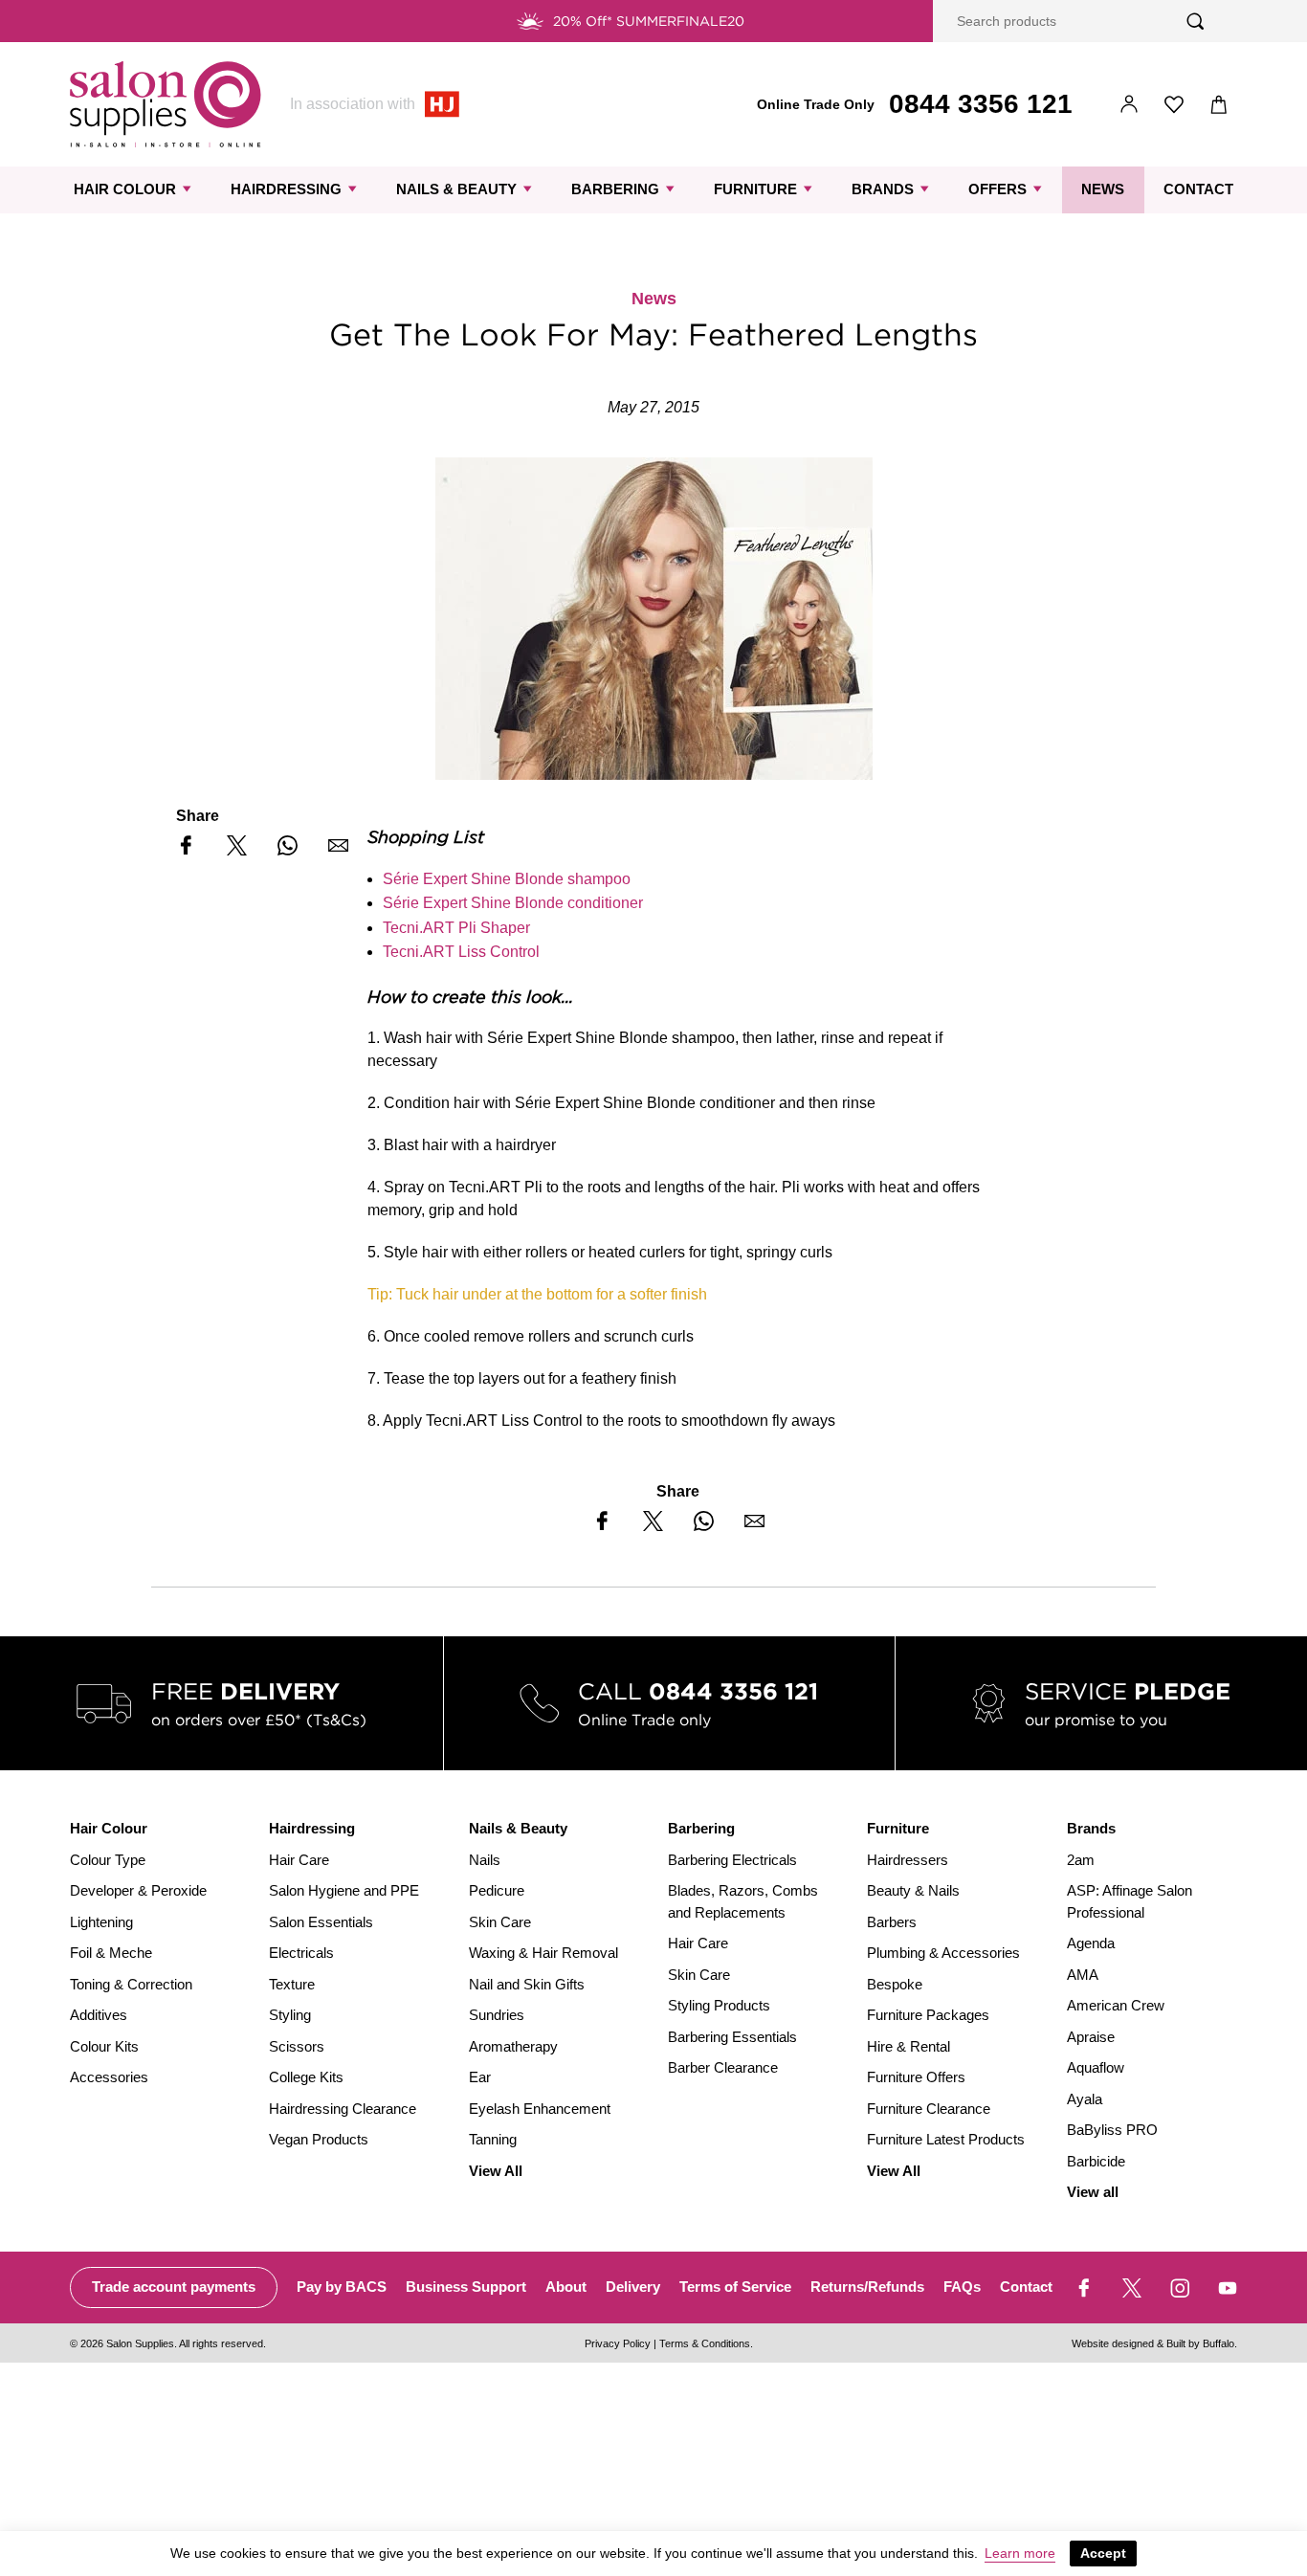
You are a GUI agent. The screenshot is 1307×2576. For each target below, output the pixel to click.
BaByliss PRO (1112, 2130)
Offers (997, 189)
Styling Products (719, 2005)
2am (1081, 1860)
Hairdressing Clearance (343, 2109)
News (1103, 189)
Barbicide (1096, 2161)
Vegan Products (319, 2139)
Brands (883, 189)
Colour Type (108, 1860)
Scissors (297, 2046)
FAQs (962, 2287)
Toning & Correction (131, 1984)
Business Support (466, 2287)
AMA (1083, 1975)
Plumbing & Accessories (943, 1953)
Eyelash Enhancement (540, 2109)
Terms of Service (735, 2287)
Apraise (1091, 2037)
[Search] (1196, 22)
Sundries (497, 2015)
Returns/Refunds (867, 2287)
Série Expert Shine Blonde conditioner (513, 903)
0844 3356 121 (981, 104)
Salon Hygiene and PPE (344, 1890)
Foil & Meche (111, 1953)
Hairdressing (286, 189)
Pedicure (497, 1890)
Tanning (493, 2139)
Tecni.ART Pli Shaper (456, 928)
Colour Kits (104, 2046)
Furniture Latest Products (946, 2139)
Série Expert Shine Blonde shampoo (507, 879)
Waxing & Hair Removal (543, 1953)
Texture (292, 1984)
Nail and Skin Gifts (527, 1984)
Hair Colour (125, 189)
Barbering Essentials (732, 2037)
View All (496, 2171)
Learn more (1020, 2553)
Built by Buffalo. (1202, 2343)
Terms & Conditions (705, 2343)
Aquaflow (1096, 2067)
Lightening (101, 1922)
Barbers (892, 1922)
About (566, 2287)
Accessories (109, 2077)
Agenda (1091, 1943)
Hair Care (299, 1860)
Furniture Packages (928, 2015)
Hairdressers (908, 1860)
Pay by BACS (342, 2287)
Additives (99, 2015)
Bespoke (895, 1984)
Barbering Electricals (732, 1860)
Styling (290, 2015)
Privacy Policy (618, 2343)
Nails (485, 1860)
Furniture (755, 189)
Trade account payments (174, 2287)
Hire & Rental (908, 2046)
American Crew (1116, 2005)
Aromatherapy (513, 2046)
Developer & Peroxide (138, 1890)
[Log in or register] (1130, 105)
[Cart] (1219, 105)
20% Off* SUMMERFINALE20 (649, 21)
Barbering (615, 189)
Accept (1103, 2553)
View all (1093, 2192)
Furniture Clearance (929, 2109)
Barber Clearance (723, 2067)
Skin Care (500, 1922)
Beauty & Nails (913, 1890)
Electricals (301, 1953)
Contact (1198, 189)
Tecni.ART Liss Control (461, 952)
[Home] (166, 104)
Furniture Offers (916, 2077)
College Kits (306, 2077)
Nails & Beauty (456, 189)
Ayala (1085, 2099)
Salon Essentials (321, 1922)
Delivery (633, 2287)
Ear (480, 2077)
